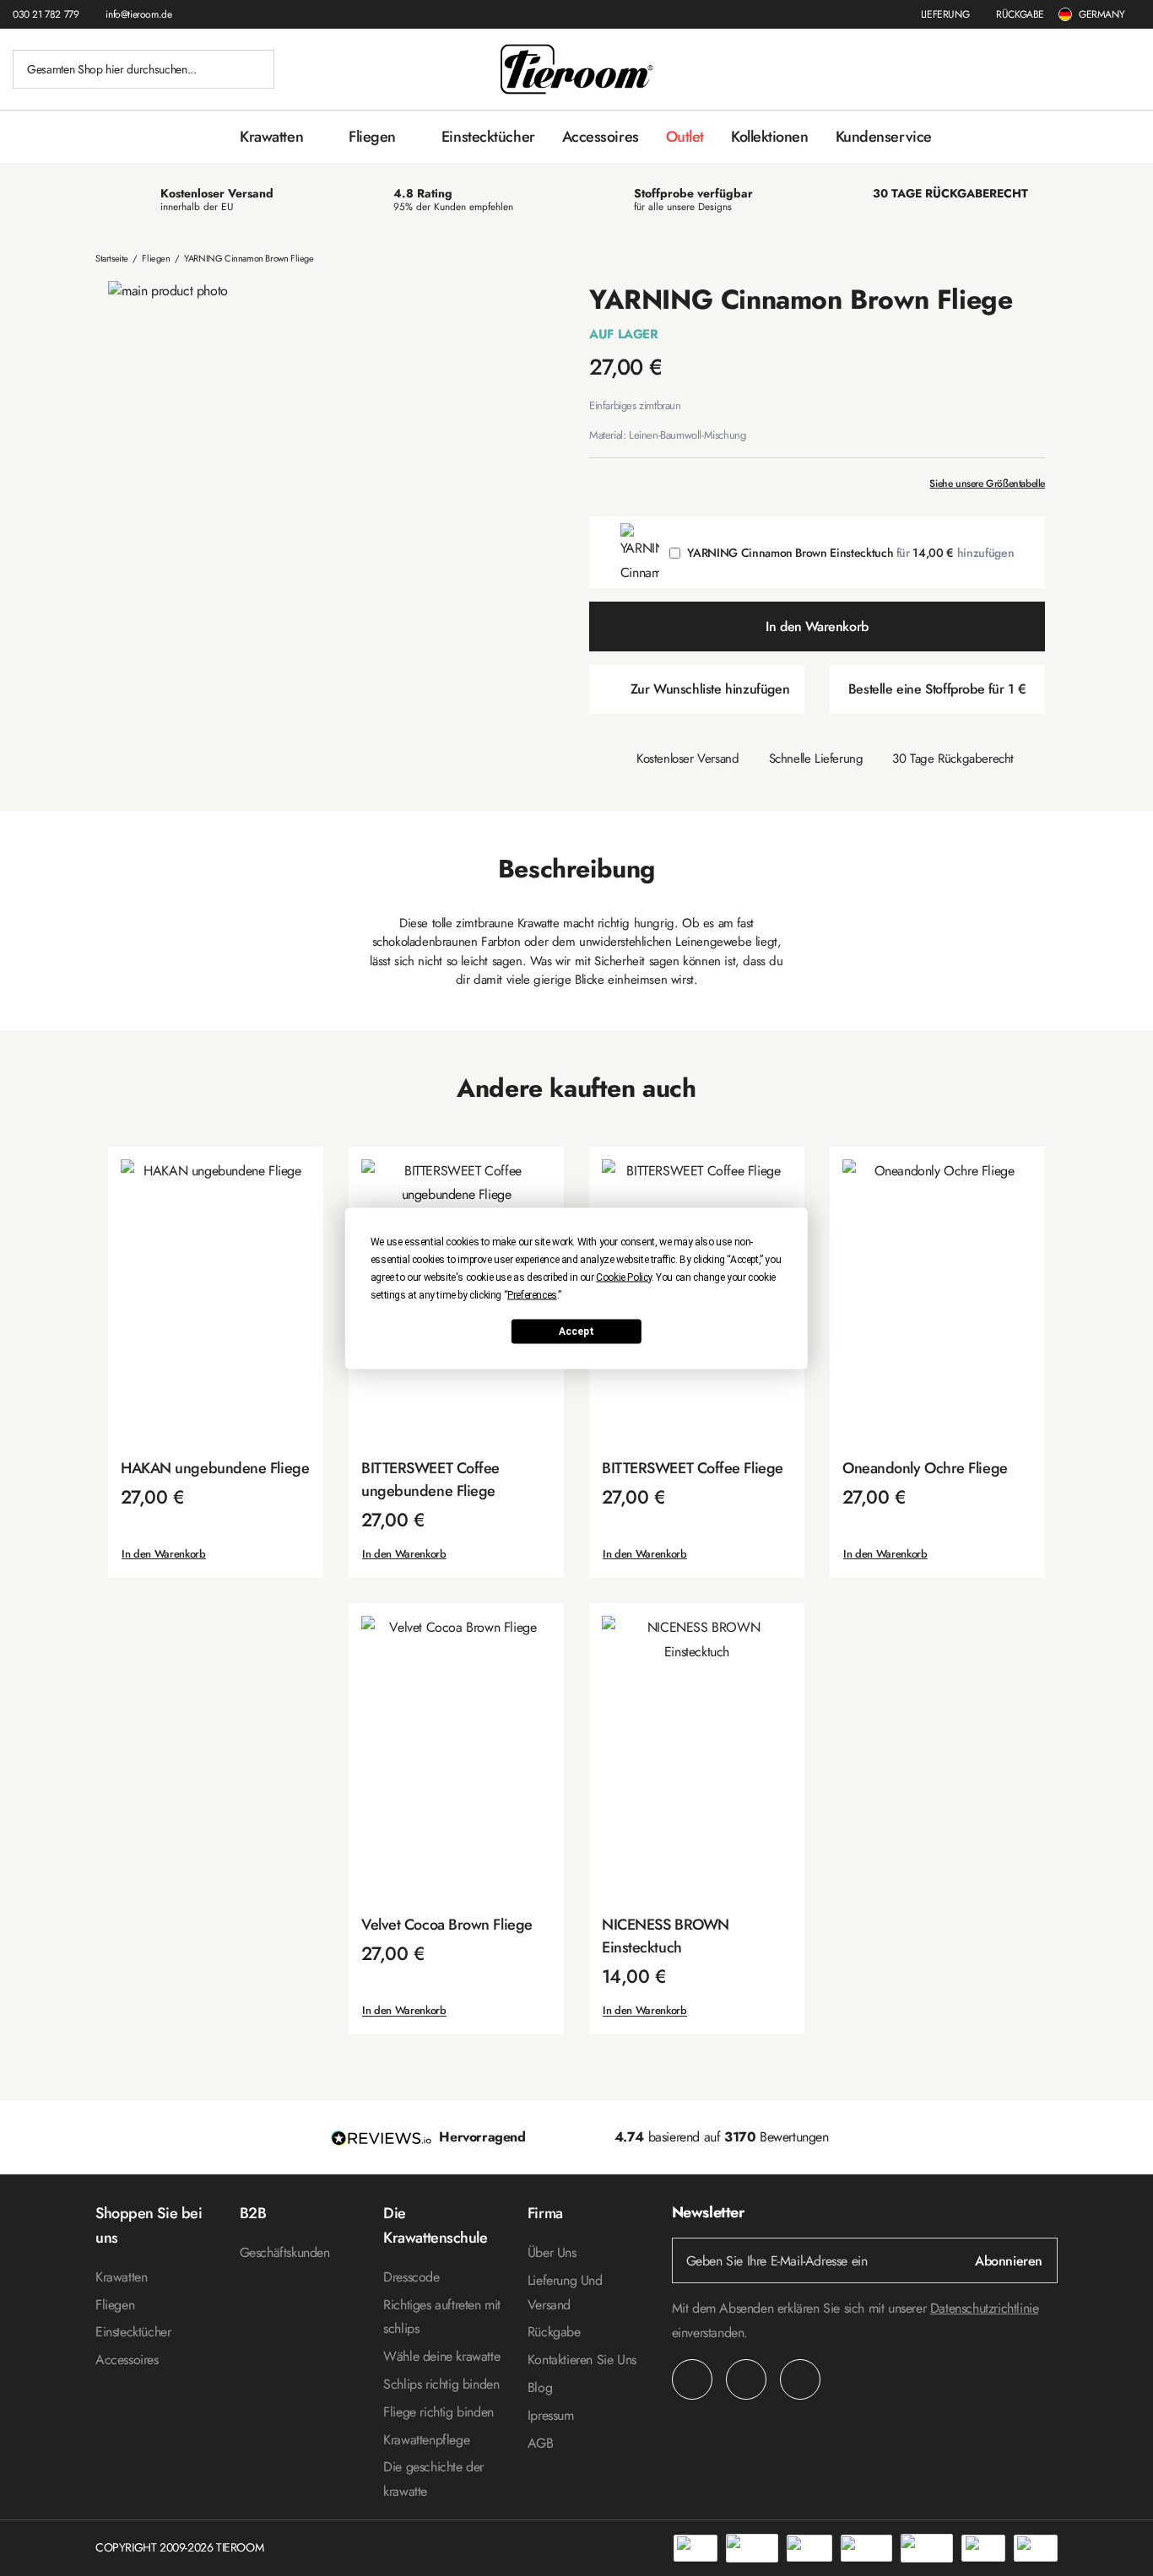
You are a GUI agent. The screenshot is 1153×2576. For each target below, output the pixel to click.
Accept (576, 1331)
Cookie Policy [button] (624, 1277)
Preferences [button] (532, 1294)
